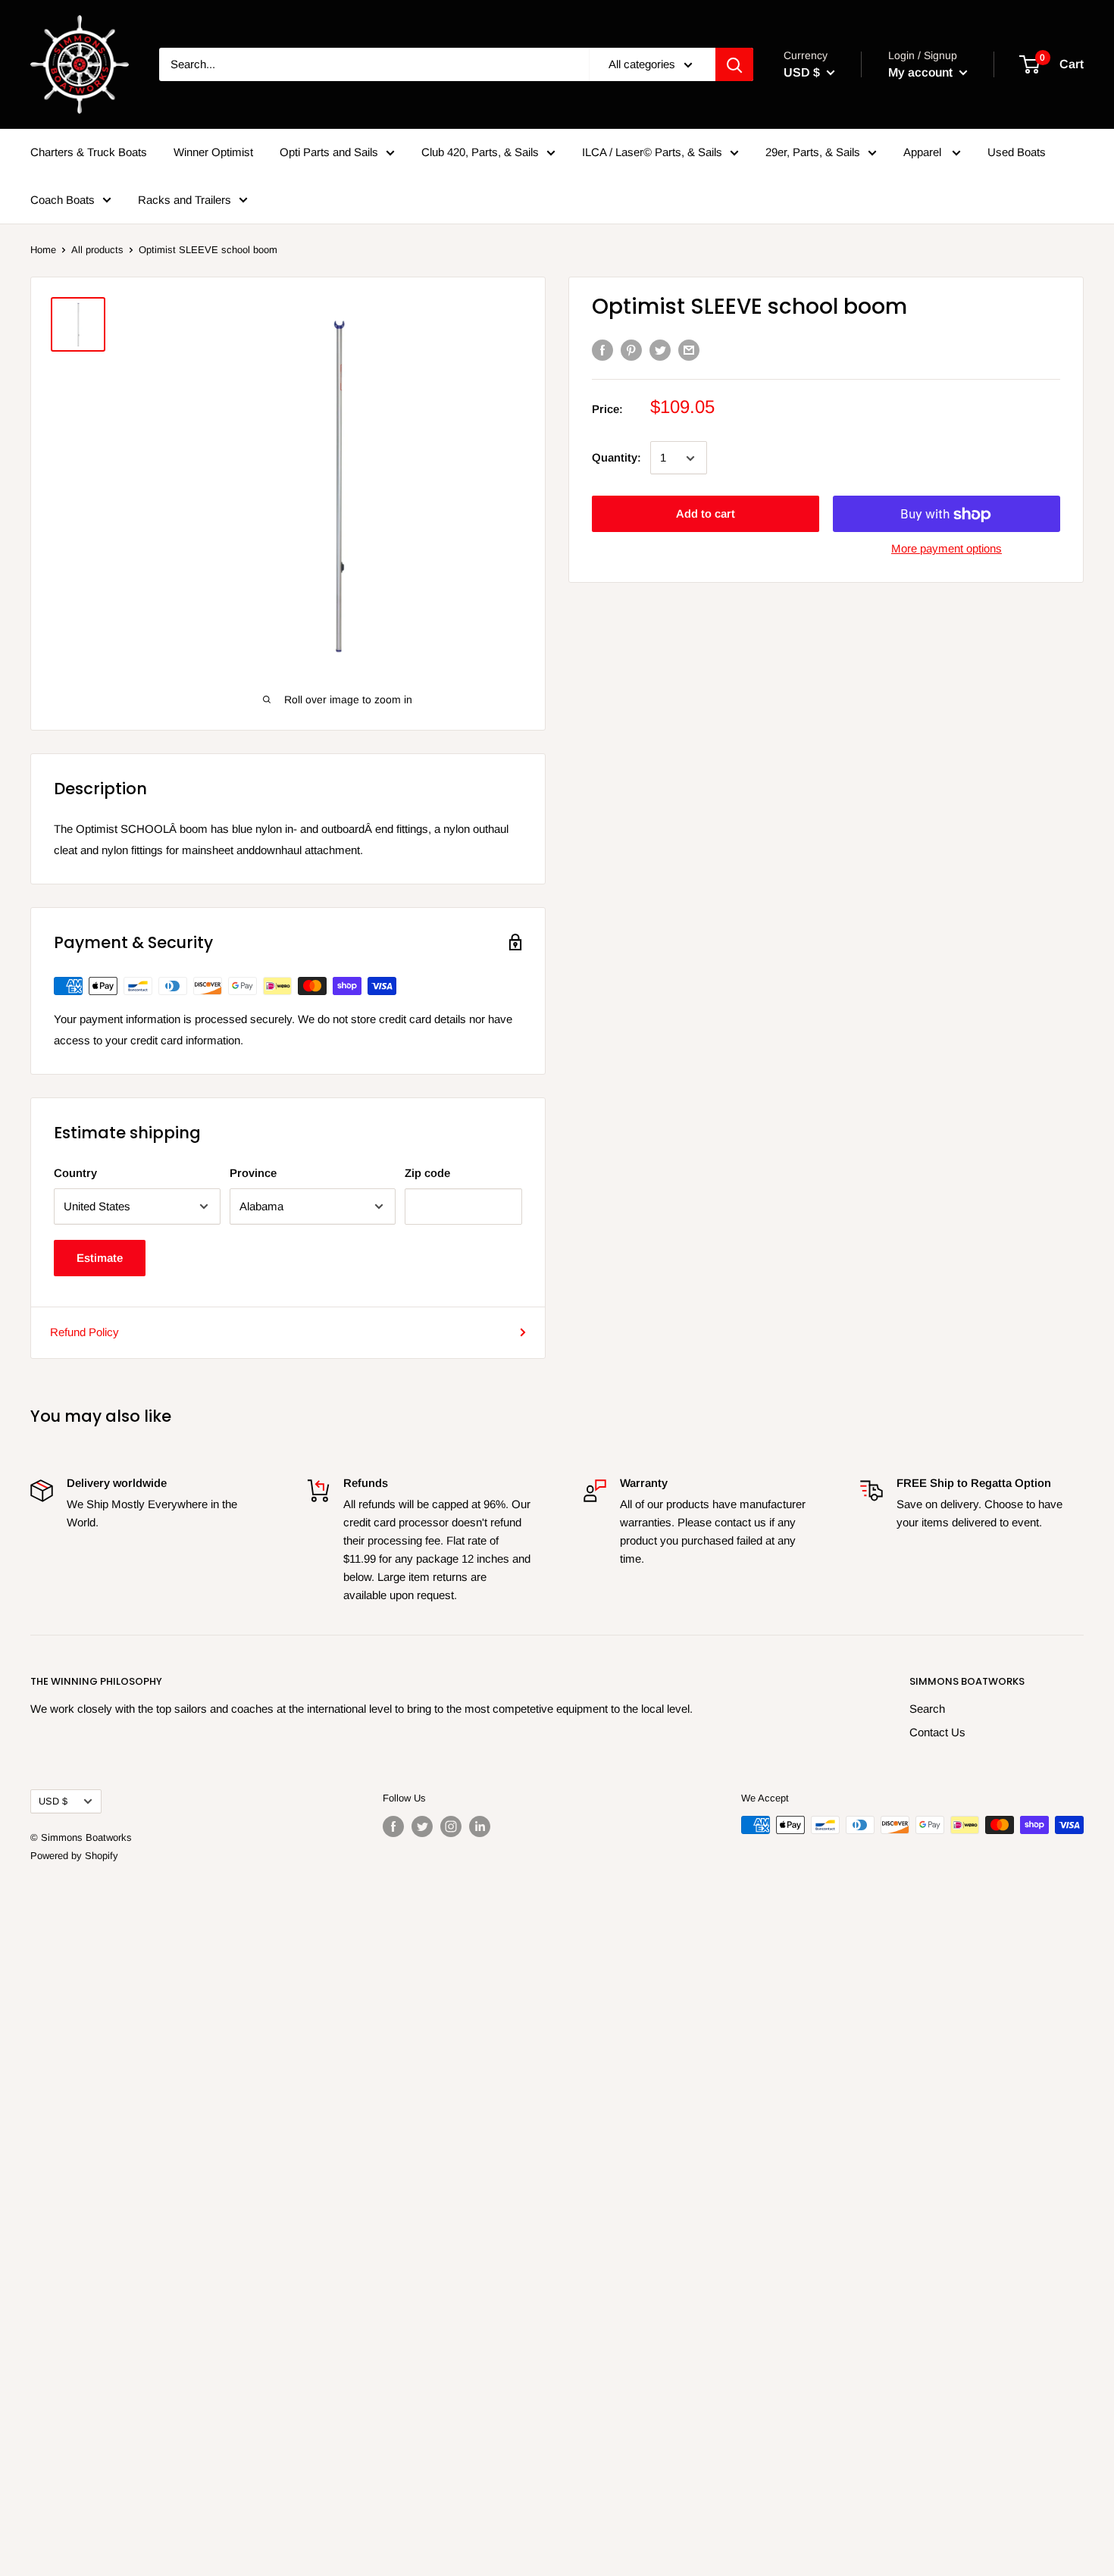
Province (253, 1173)
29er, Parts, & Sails (813, 152)
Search (927, 1709)
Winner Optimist (213, 152)
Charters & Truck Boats (89, 152)
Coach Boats (63, 199)
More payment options (947, 549)
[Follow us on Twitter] (422, 1826)
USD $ (53, 1801)
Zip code (427, 1173)
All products (97, 250)
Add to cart (706, 514)
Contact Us (937, 1732)
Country (75, 1173)
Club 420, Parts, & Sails (480, 152)
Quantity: (616, 457)
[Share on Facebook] (602, 350)
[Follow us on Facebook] (393, 1826)
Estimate (100, 1258)
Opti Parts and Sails (329, 152)
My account (922, 72)
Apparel (924, 152)
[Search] (734, 64)
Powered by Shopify (74, 1856)
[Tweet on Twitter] (660, 350)
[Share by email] (689, 350)
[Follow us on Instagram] (451, 1826)
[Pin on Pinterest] (631, 350)
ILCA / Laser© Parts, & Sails (652, 152)
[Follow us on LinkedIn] (480, 1826)
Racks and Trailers (185, 199)
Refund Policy (84, 1332)
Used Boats (1017, 152)
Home (43, 250)
